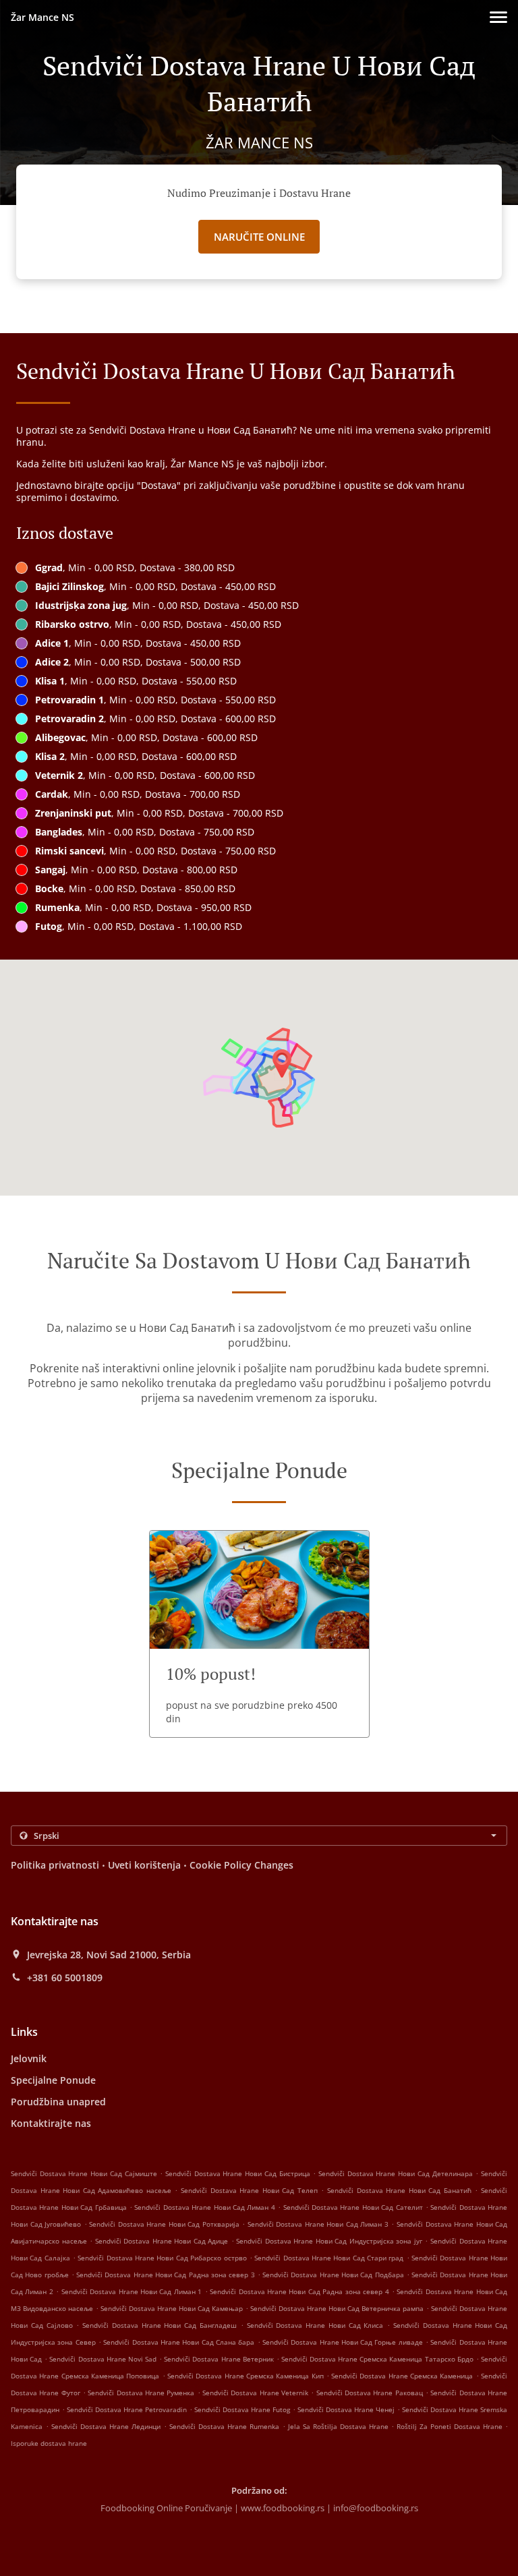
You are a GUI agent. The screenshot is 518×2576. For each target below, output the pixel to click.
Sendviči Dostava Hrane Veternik (255, 2393)
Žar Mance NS (42, 17)
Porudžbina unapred (58, 2102)
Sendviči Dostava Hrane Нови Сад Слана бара (179, 2342)
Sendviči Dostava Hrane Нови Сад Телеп (249, 2190)
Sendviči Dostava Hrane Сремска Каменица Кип (246, 2376)
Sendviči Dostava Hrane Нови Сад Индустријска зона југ (329, 2241)
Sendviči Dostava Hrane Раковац (370, 2393)
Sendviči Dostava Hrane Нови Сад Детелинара (396, 2173)
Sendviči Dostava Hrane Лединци (106, 2426)
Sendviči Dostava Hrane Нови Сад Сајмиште (84, 2173)
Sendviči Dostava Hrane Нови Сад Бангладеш (160, 2325)
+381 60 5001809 (65, 1978)
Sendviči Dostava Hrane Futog (242, 2409)
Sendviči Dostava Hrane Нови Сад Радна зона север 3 (165, 2275)
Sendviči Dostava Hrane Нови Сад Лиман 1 (132, 2291)
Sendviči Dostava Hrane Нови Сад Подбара (333, 2275)
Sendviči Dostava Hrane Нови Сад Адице (162, 2241)
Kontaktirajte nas (51, 2123)
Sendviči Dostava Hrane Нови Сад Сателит (353, 2207)
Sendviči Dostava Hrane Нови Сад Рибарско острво (162, 2258)
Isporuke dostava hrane (49, 2443)
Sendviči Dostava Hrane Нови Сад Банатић (399, 2190)
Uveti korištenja (144, 1865)
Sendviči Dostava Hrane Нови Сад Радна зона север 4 (299, 2291)
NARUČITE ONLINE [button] (259, 237)
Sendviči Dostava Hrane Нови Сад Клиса (315, 2325)
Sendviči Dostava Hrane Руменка (141, 2393)
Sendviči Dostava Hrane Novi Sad (103, 2359)
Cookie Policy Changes (241, 1865)
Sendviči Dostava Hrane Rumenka (224, 2426)
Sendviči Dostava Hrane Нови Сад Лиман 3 (318, 2224)
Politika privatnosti (55, 1865)
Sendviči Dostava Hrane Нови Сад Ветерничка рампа (337, 2308)
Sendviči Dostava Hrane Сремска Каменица (402, 2376)
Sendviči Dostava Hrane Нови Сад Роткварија (164, 2224)
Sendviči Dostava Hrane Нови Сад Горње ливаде (343, 2342)
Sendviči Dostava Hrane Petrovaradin (127, 2409)
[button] (498, 17)
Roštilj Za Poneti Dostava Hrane (451, 2426)
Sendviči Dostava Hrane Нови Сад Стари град (329, 2258)
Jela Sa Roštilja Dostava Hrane (340, 2426)
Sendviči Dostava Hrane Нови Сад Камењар (172, 2308)
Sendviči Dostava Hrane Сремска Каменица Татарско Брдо (377, 2359)
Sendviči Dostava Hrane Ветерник (219, 2359)
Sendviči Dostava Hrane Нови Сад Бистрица (238, 2173)
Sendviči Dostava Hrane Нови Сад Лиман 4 (204, 2207)
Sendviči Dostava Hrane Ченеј (346, 2409)
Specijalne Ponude (53, 2080)
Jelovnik (29, 2058)
